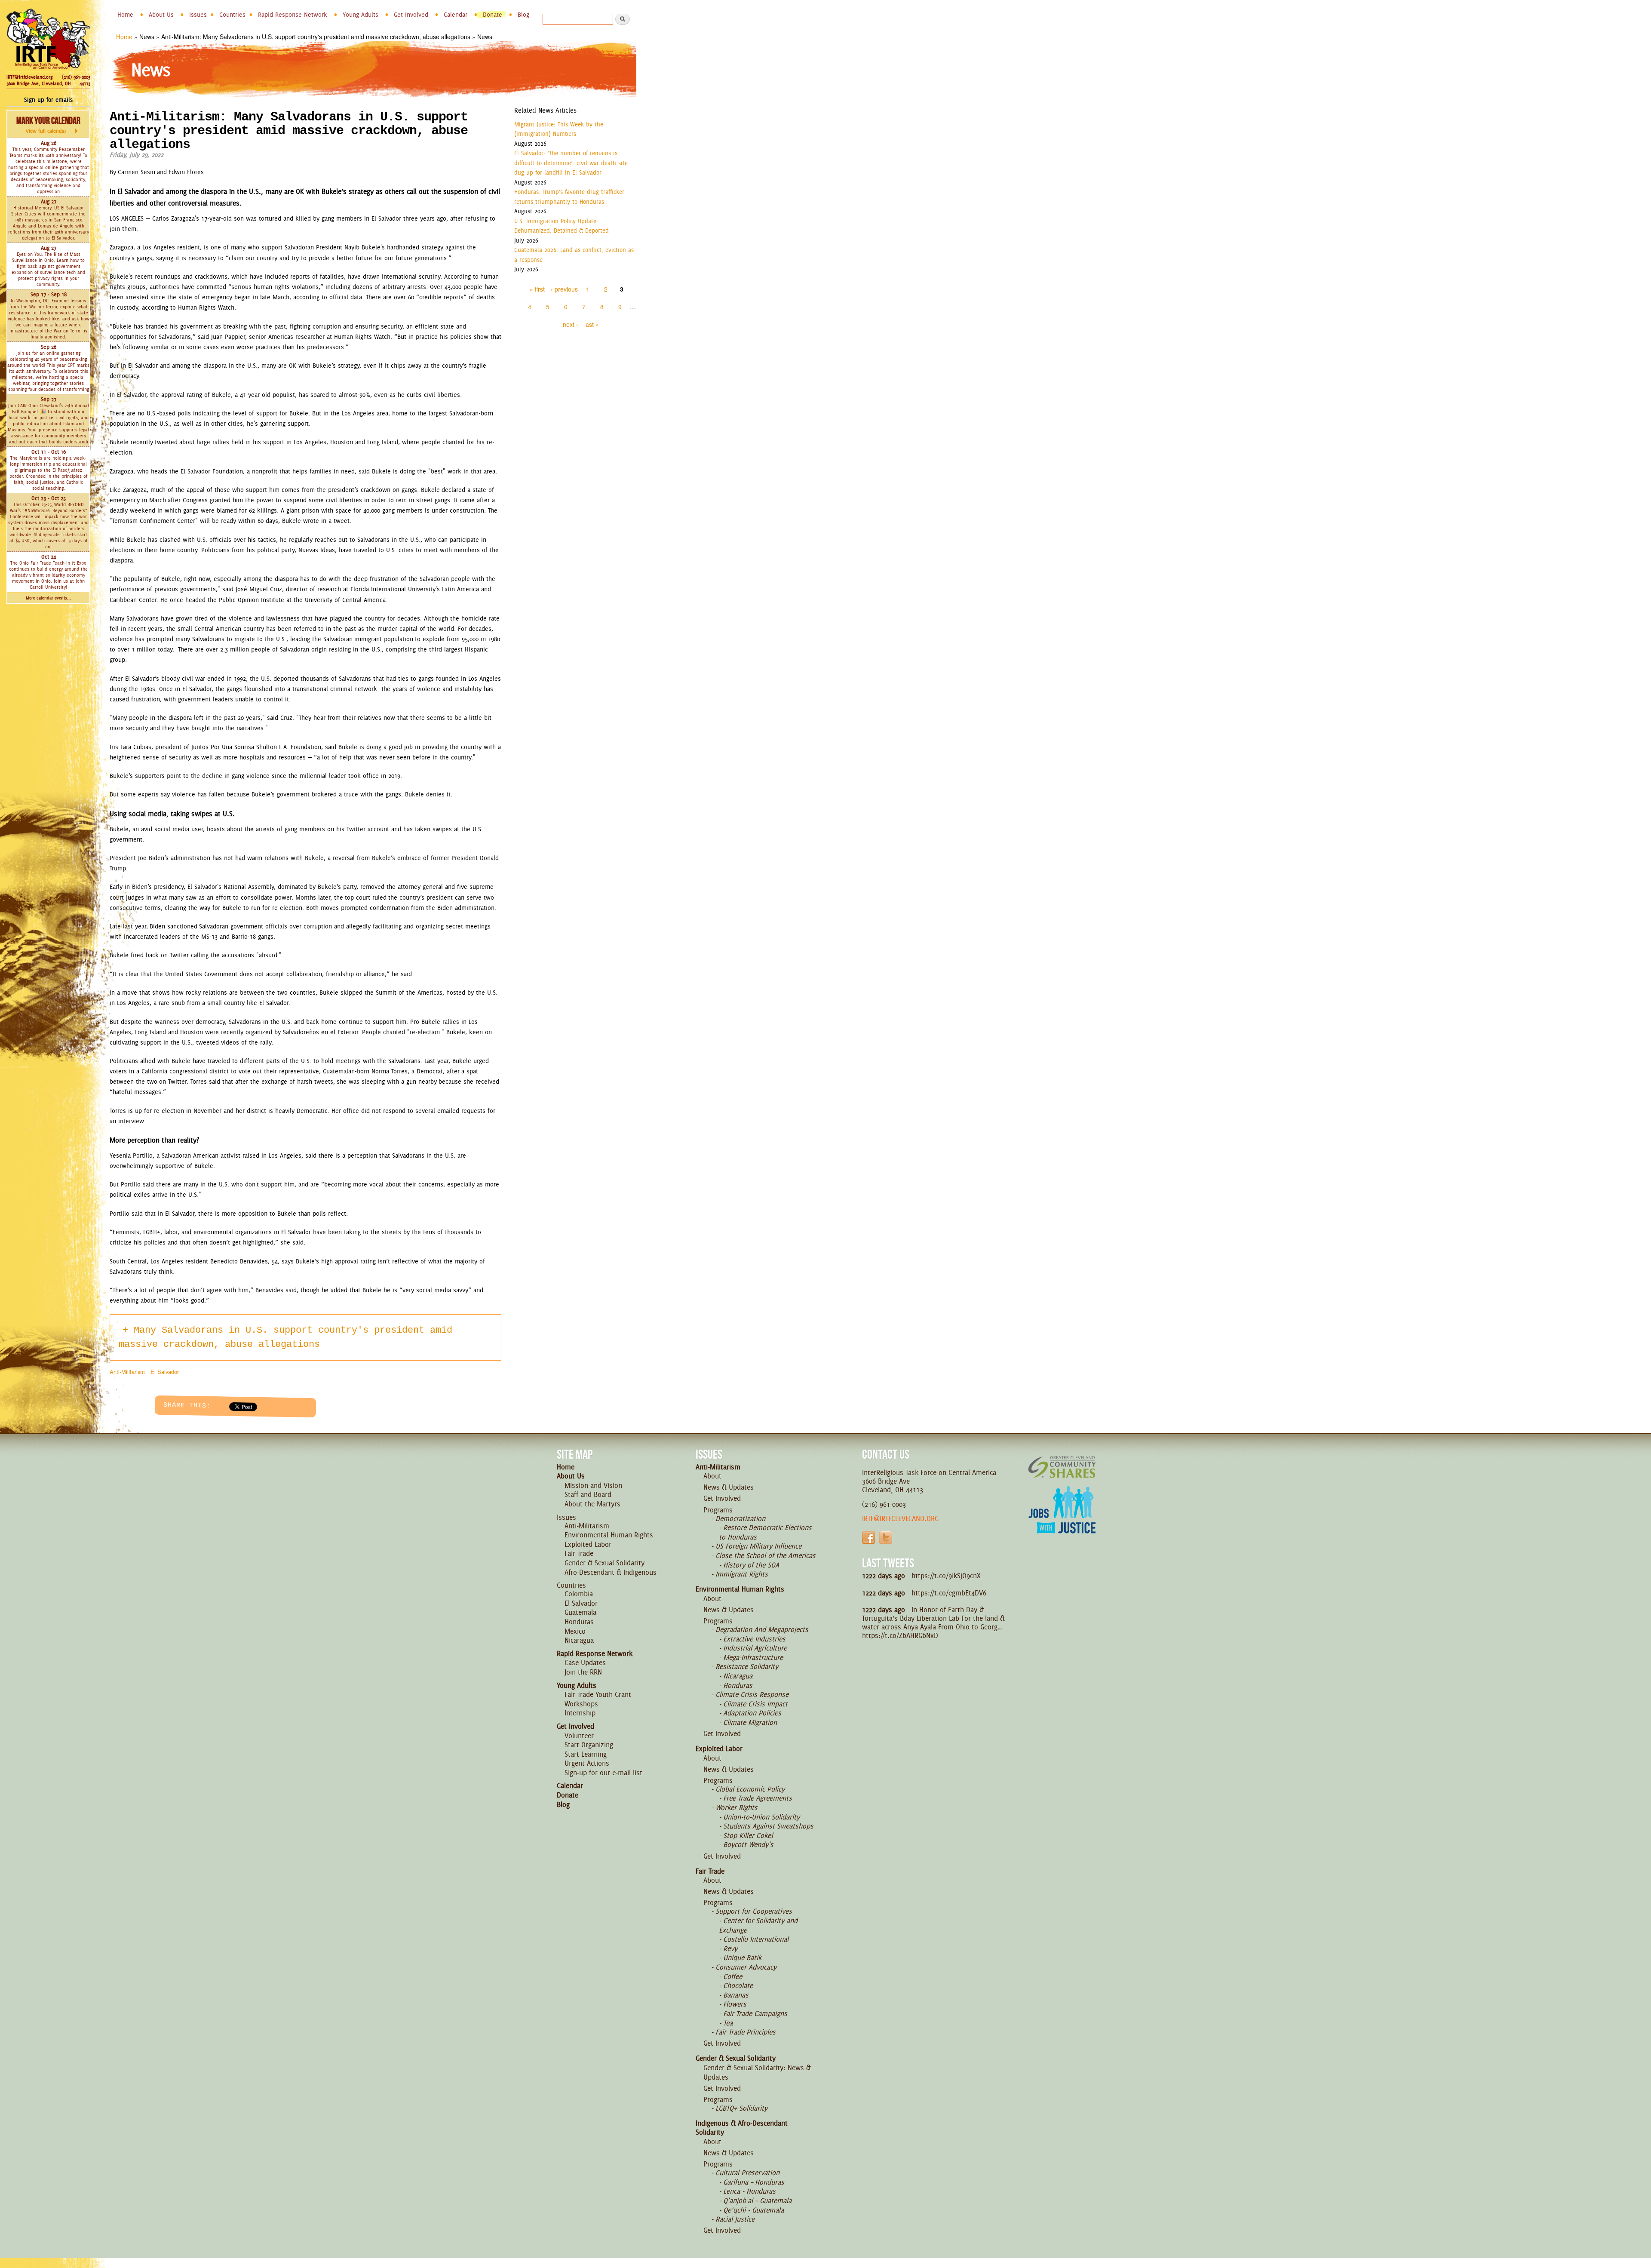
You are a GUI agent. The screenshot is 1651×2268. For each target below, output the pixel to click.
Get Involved (411, 15)
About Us (161, 15)
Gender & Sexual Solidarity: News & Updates (757, 2072)
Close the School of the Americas (766, 1555)
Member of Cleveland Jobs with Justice (1062, 1521)
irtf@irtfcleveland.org (900, 1518)
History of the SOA (751, 1565)
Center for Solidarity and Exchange (758, 1925)
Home (125, 15)
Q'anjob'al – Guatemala (757, 2200)
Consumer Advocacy (746, 1967)
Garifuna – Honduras (754, 2182)
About (712, 1476)
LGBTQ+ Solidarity (741, 2108)
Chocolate (738, 1985)
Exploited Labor (588, 1544)
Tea (728, 2023)
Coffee (733, 1976)
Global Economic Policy (750, 1789)
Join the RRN (583, 1672)
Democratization (740, 1518)
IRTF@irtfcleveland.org (29, 77)
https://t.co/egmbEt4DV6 (949, 1593)
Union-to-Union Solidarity (761, 1817)
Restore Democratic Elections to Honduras (765, 1532)
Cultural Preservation (747, 2173)
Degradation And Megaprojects (762, 1629)
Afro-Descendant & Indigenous (611, 1572)
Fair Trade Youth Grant (598, 1694)
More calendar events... (48, 598)
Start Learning (586, 1754)
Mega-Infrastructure (753, 1657)
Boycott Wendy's (748, 1844)
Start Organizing (589, 1745)
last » (592, 324)
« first (537, 289)
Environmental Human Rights (609, 1535)
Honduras (579, 1622)
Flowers (735, 2004)
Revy (730, 1948)
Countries (232, 15)
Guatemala (580, 1612)
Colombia (579, 1594)
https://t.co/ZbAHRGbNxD (900, 1635)
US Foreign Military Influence (758, 1546)
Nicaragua (579, 1640)
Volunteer (579, 1736)
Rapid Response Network (293, 15)
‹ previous (564, 289)
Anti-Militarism (127, 1372)
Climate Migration (750, 1722)
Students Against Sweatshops (768, 1826)
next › (571, 324)
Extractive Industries (754, 1639)
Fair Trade (579, 1553)
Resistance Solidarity (747, 1666)
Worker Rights (737, 1807)
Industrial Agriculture (755, 1648)
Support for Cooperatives (754, 1911)
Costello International (756, 1939)
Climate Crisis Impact (755, 1704)
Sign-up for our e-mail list (603, 1773)
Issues (198, 15)
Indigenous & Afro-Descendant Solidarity (742, 2128)
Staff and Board (588, 1494)
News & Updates (729, 1487)
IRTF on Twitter (886, 1537)
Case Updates (585, 1663)
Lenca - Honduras (749, 2191)
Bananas (736, 1995)
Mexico (575, 1631)
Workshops (581, 1704)
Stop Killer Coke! (748, 1835)
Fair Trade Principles (746, 2032)
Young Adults (361, 15)
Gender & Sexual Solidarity (605, 1563)
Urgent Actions (587, 1763)
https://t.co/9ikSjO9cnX (946, 1576)
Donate (493, 15)
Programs (718, 1510)
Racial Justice (735, 2219)
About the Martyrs (592, 1504)
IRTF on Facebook (868, 1537)
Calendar (456, 15)
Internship (580, 1713)
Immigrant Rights (742, 1574)
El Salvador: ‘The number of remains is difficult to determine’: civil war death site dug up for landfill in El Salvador (571, 163)
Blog (523, 15)
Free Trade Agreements (758, 1798)
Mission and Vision (593, 1485)
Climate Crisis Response (752, 1694)
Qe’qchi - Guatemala (753, 2210)
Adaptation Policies (752, 1713)
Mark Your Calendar (48, 125)
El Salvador (165, 1372)
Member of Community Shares (1062, 1467)
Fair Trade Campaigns (755, 2013)
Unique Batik (742, 1958)
